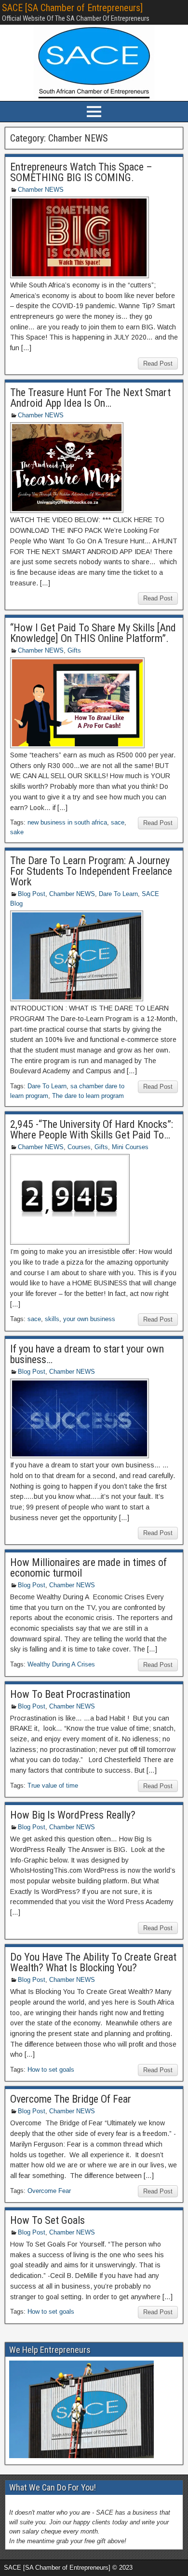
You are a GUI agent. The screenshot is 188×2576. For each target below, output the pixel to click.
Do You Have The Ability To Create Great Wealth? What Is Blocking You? (93, 1962)
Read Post (158, 363)
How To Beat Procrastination (70, 1694)
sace (118, 822)
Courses (79, 1147)
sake (17, 832)
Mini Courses (130, 1147)
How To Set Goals (47, 2220)
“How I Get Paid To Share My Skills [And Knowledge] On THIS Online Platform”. (93, 633)
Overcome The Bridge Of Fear (71, 2099)
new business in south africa (67, 822)
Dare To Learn (118, 894)
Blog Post (32, 894)
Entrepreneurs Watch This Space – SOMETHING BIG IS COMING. (81, 172)
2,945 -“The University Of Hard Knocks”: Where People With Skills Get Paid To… (92, 1130)
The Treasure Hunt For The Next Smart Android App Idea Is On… (90, 398)
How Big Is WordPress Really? (73, 1815)
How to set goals (51, 2070)
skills (52, 1319)
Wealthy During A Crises (61, 1664)
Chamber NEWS (41, 190)
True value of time (53, 1786)
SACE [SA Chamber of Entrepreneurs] (72, 8)
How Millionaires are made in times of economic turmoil (88, 1568)
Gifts (74, 650)
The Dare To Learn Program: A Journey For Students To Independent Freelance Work (91, 871)
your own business (89, 1319)
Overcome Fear (49, 2191)
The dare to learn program (88, 1096)
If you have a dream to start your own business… (87, 1354)
